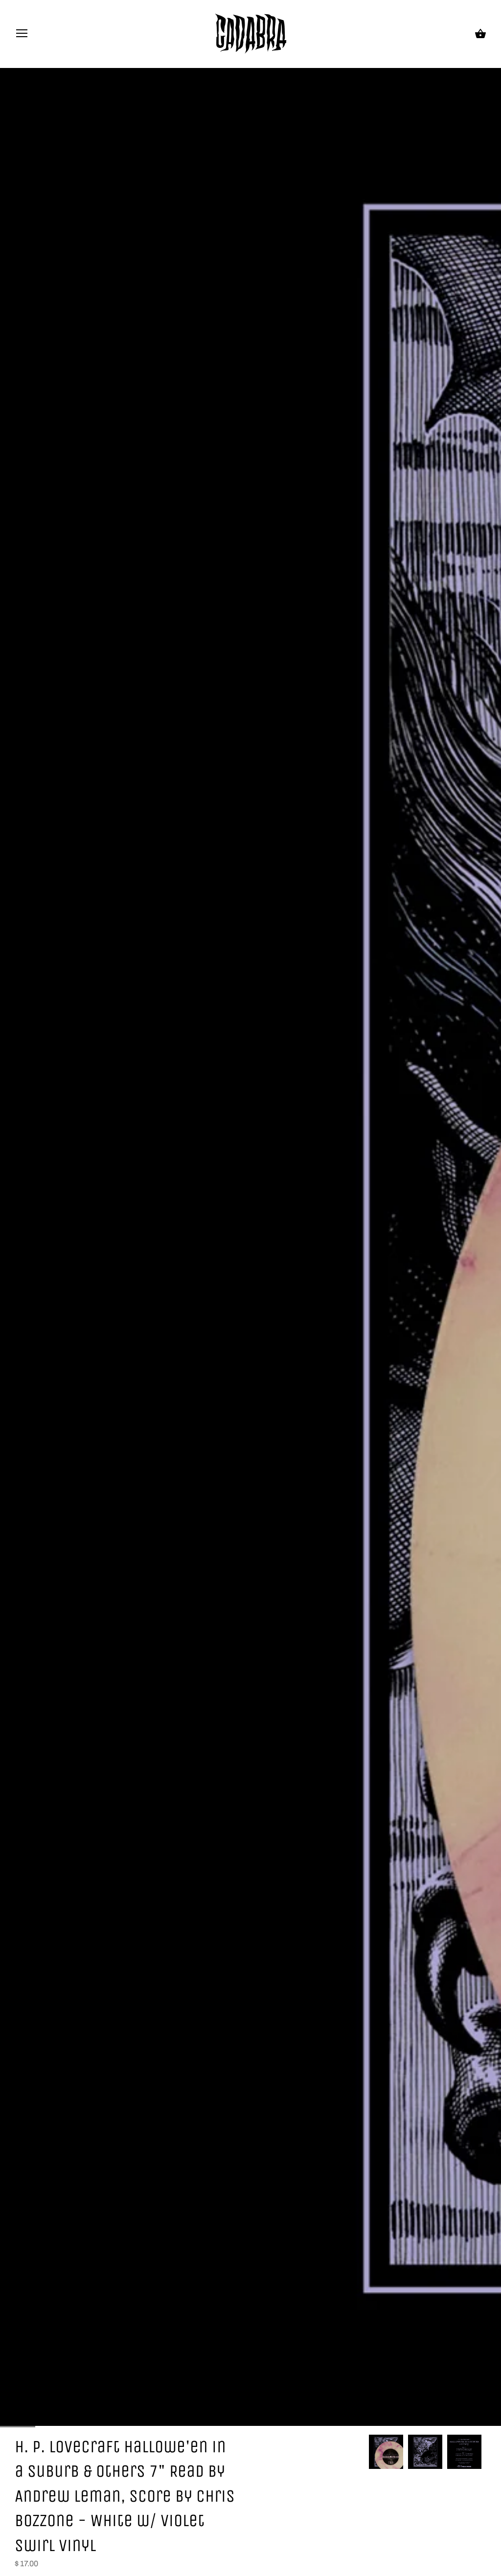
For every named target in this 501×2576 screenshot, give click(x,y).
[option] (386, 2452)
